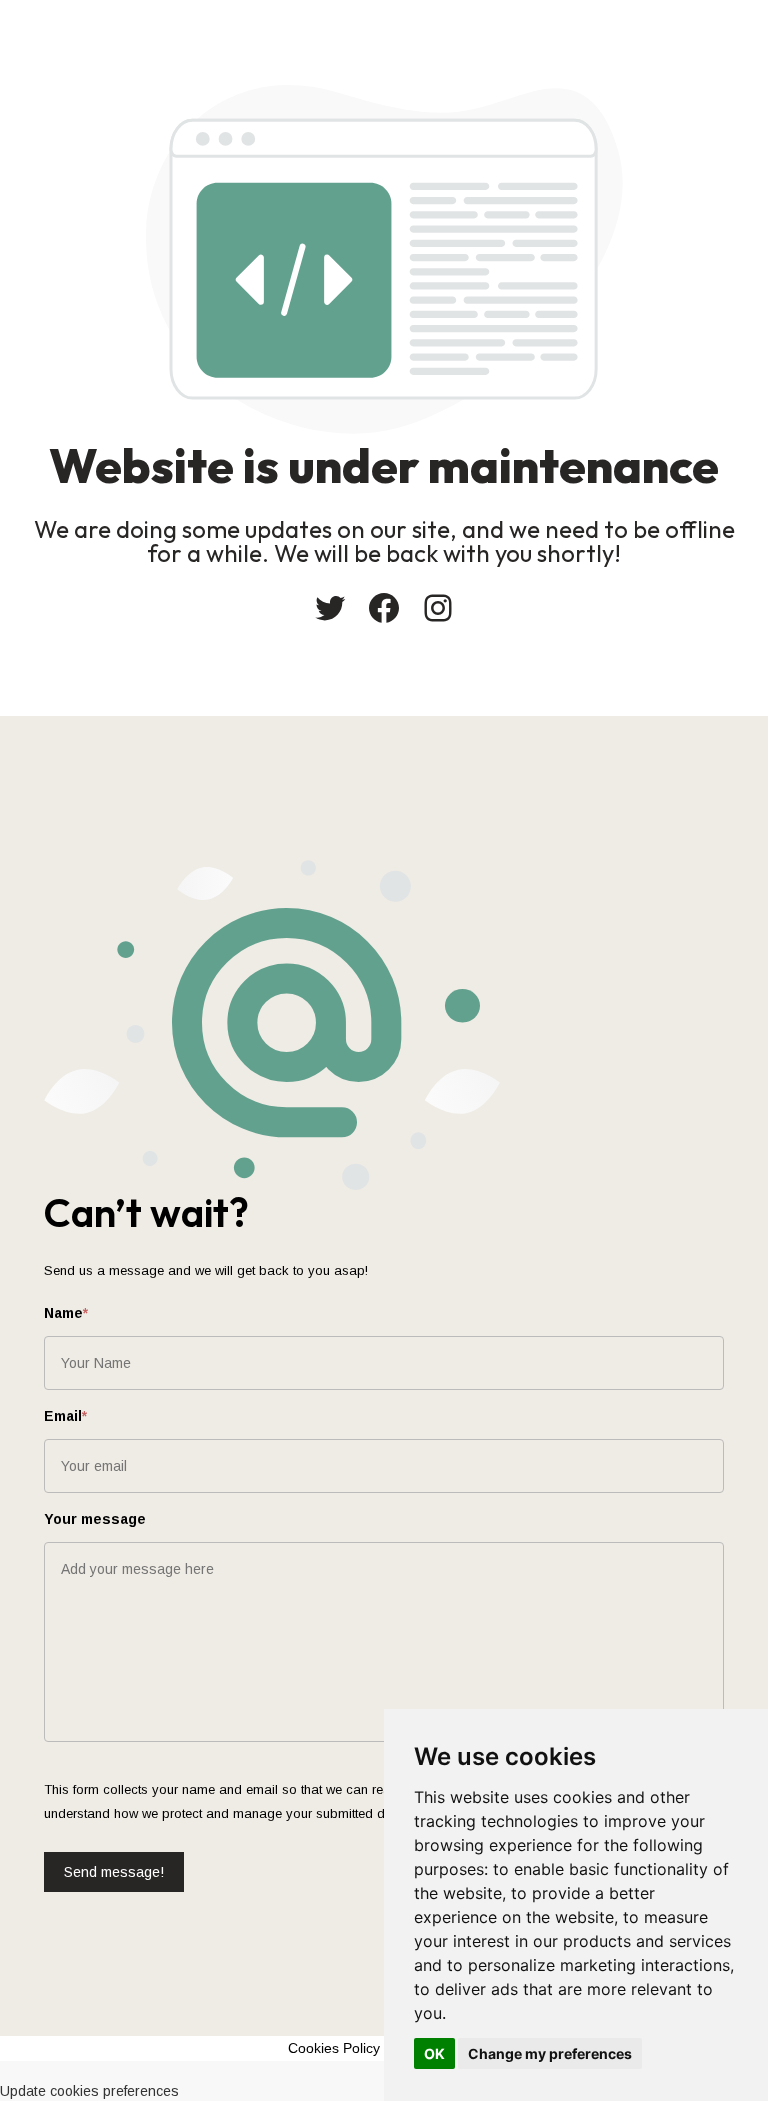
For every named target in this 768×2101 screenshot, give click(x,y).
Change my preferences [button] (550, 2053)
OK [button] (434, 2053)
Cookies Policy (334, 2048)
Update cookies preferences (89, 2091)
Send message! (114, 1872)
